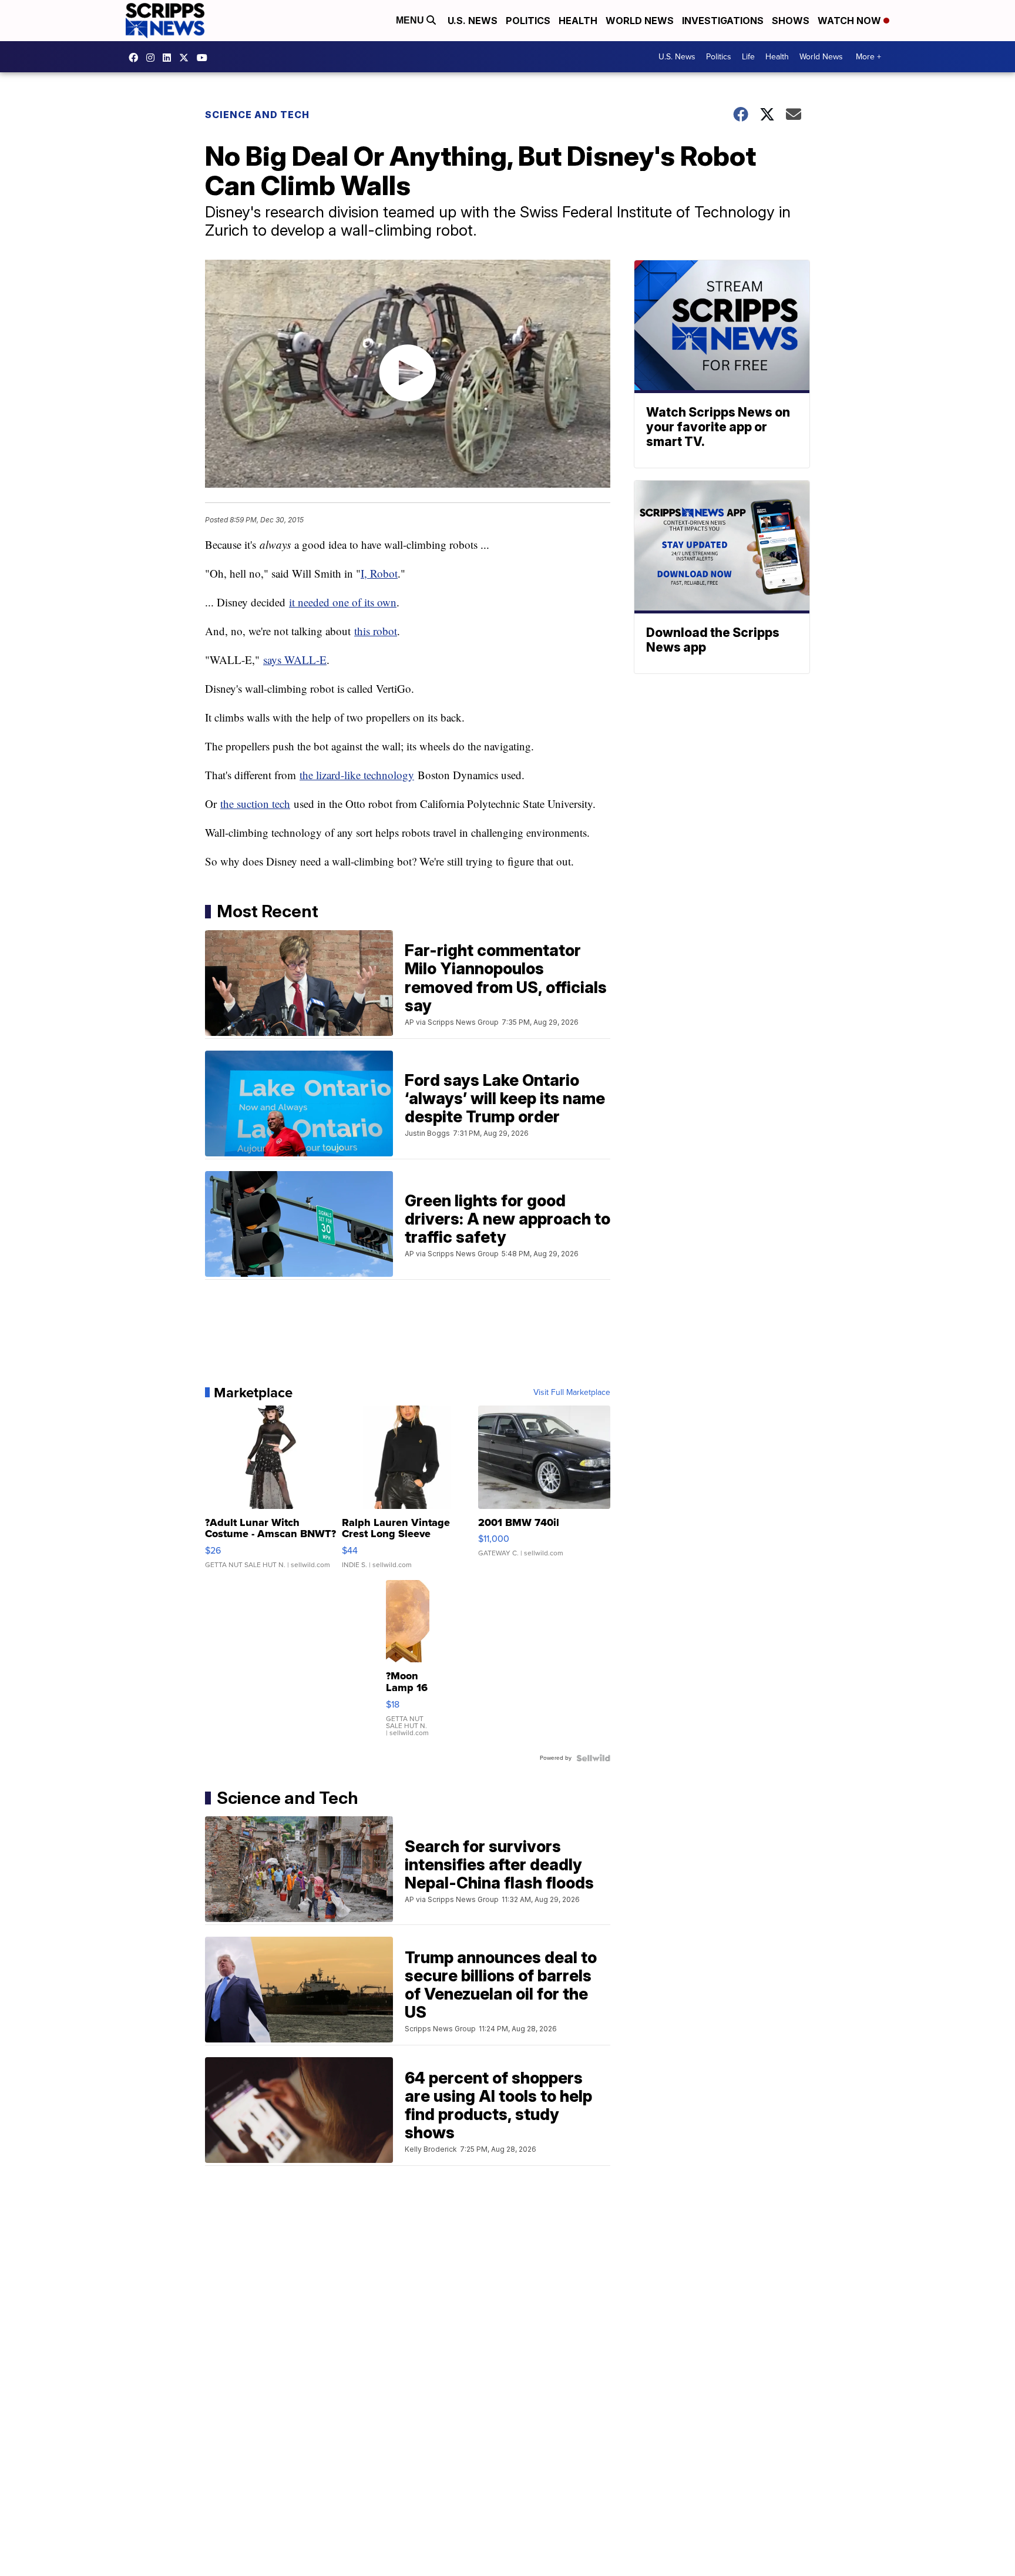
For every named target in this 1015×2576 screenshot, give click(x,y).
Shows (791, 21)
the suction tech (255, 804)
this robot (376, 631)
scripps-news (170, 58)
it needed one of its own (343, 602)
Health (578, 21)
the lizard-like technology (357, 775)
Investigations (723, 21)
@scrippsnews (205, 58)
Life (748, 57)
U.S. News (473, 21)
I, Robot (379, 573)
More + (868, 57)
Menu (411, 20)
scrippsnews (136, 58)
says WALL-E (295, 660)
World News (640, 21)
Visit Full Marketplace (572, 1393)
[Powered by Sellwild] (593, 1758)
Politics (528, 21)
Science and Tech (257, 115)
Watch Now (851, 21)
